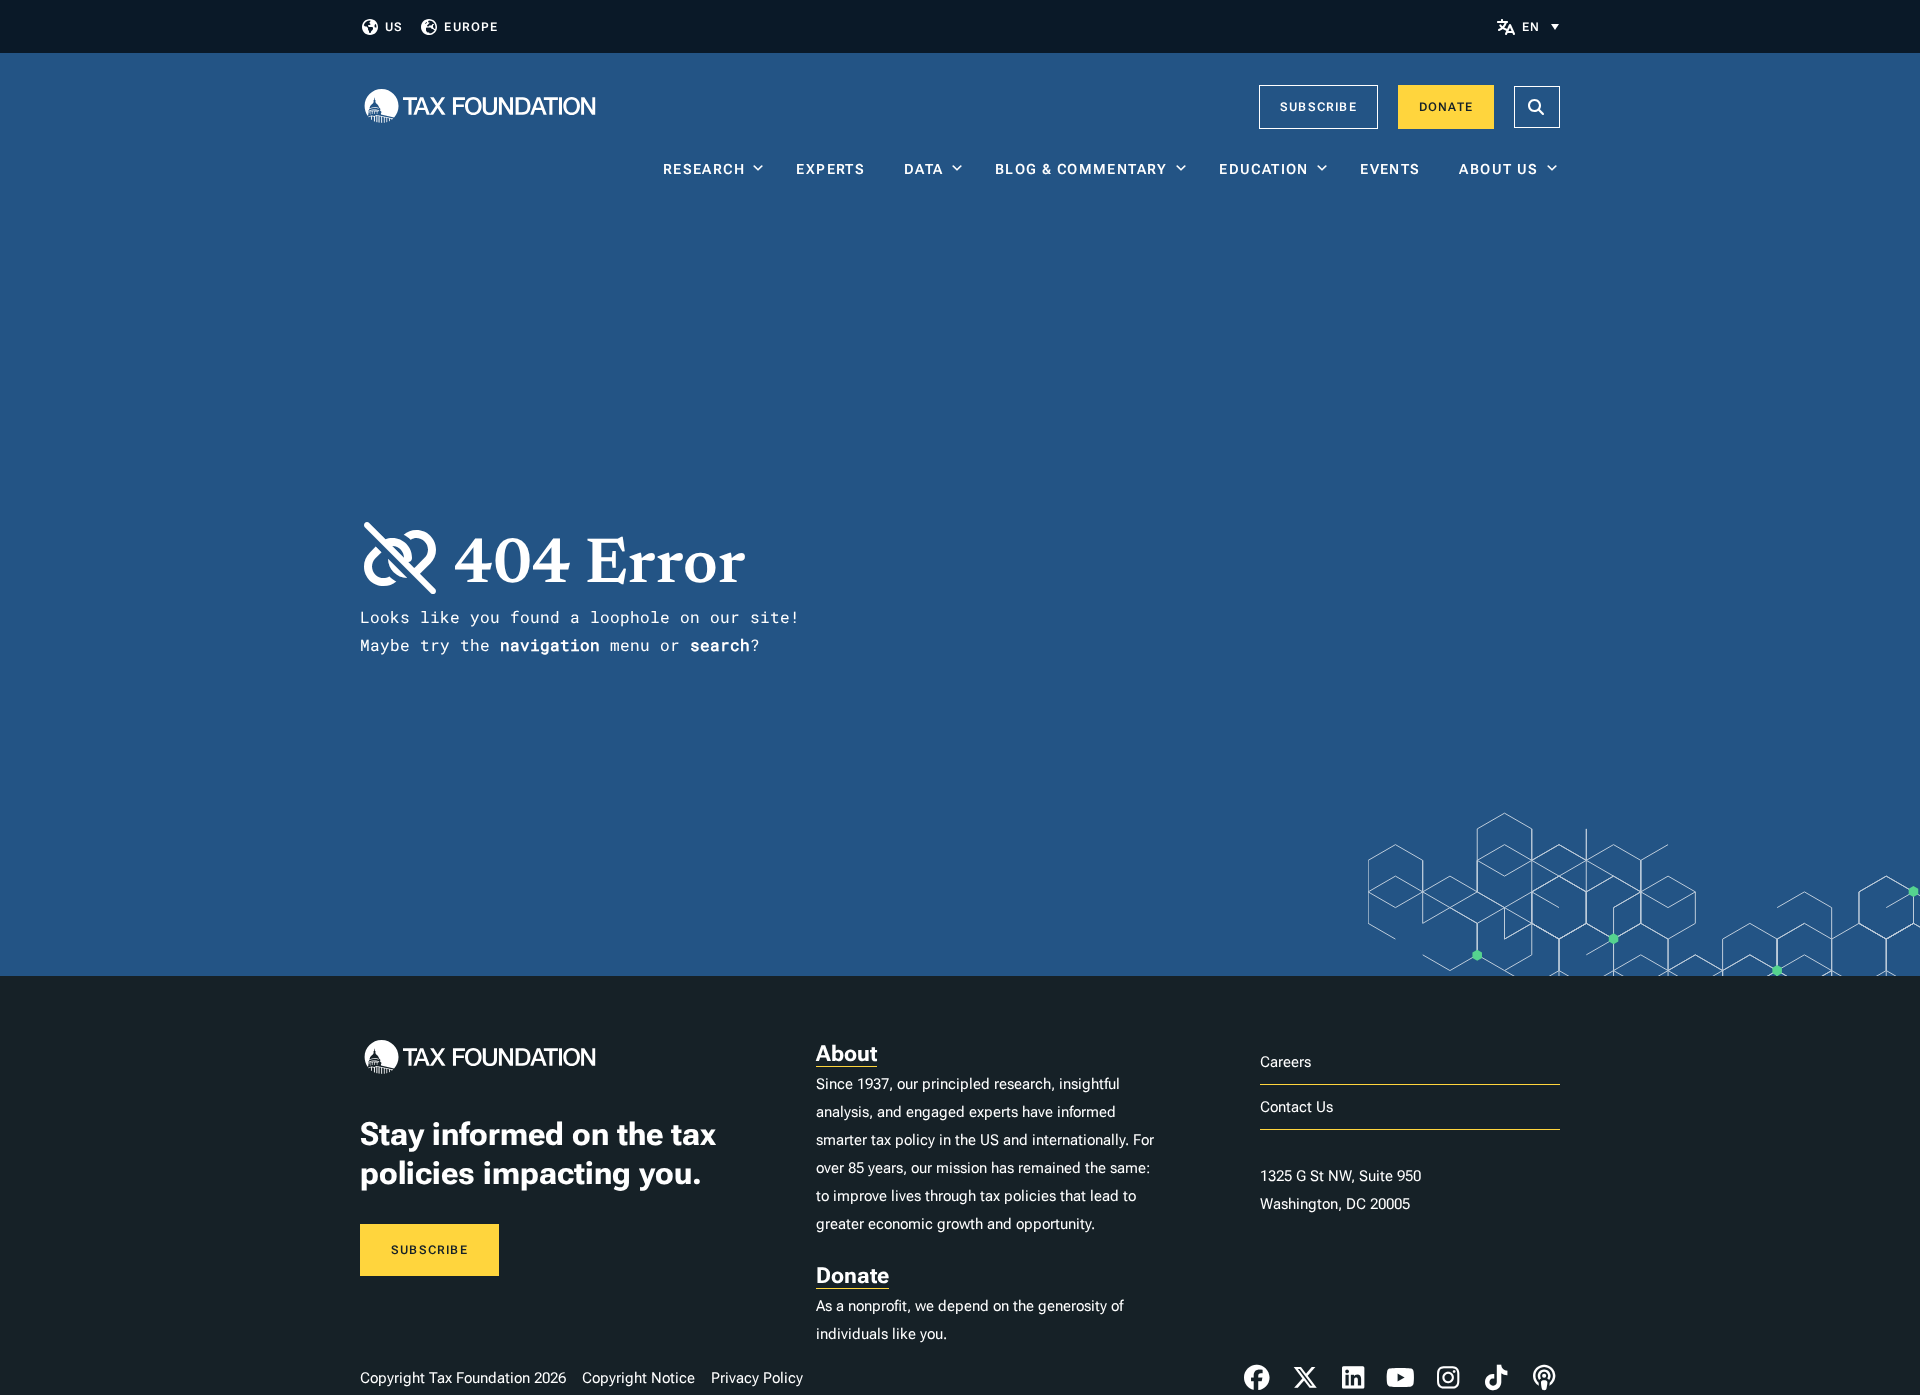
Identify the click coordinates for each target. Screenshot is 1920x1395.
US (394, 27)
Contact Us (1296, 1107)
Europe (471, 27)
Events (1394, 169)
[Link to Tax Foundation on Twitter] (1305, 1378)
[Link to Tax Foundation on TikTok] (1496, 1378)
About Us (1498, 169)
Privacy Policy (757, 1378)
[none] (1540, 26)
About (846, 1053)
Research (704, 169)
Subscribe (1318, 107)
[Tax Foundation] (480, 107)
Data (924, 169)
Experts (835, 169)
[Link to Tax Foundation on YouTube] (1401, 1378)
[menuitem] (1540, 26)
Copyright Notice (638, 1378)
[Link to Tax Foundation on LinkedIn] (1353, 1378)
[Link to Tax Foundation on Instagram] (1448, 1378)
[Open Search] (1537, 107)
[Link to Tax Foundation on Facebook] (1257, 1378)
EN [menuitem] (1531, 27)
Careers (1285, 1062)
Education (1264, 169)
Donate (1446, 107)
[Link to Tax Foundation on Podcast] (1544, 1378)
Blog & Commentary (1081, 169)
